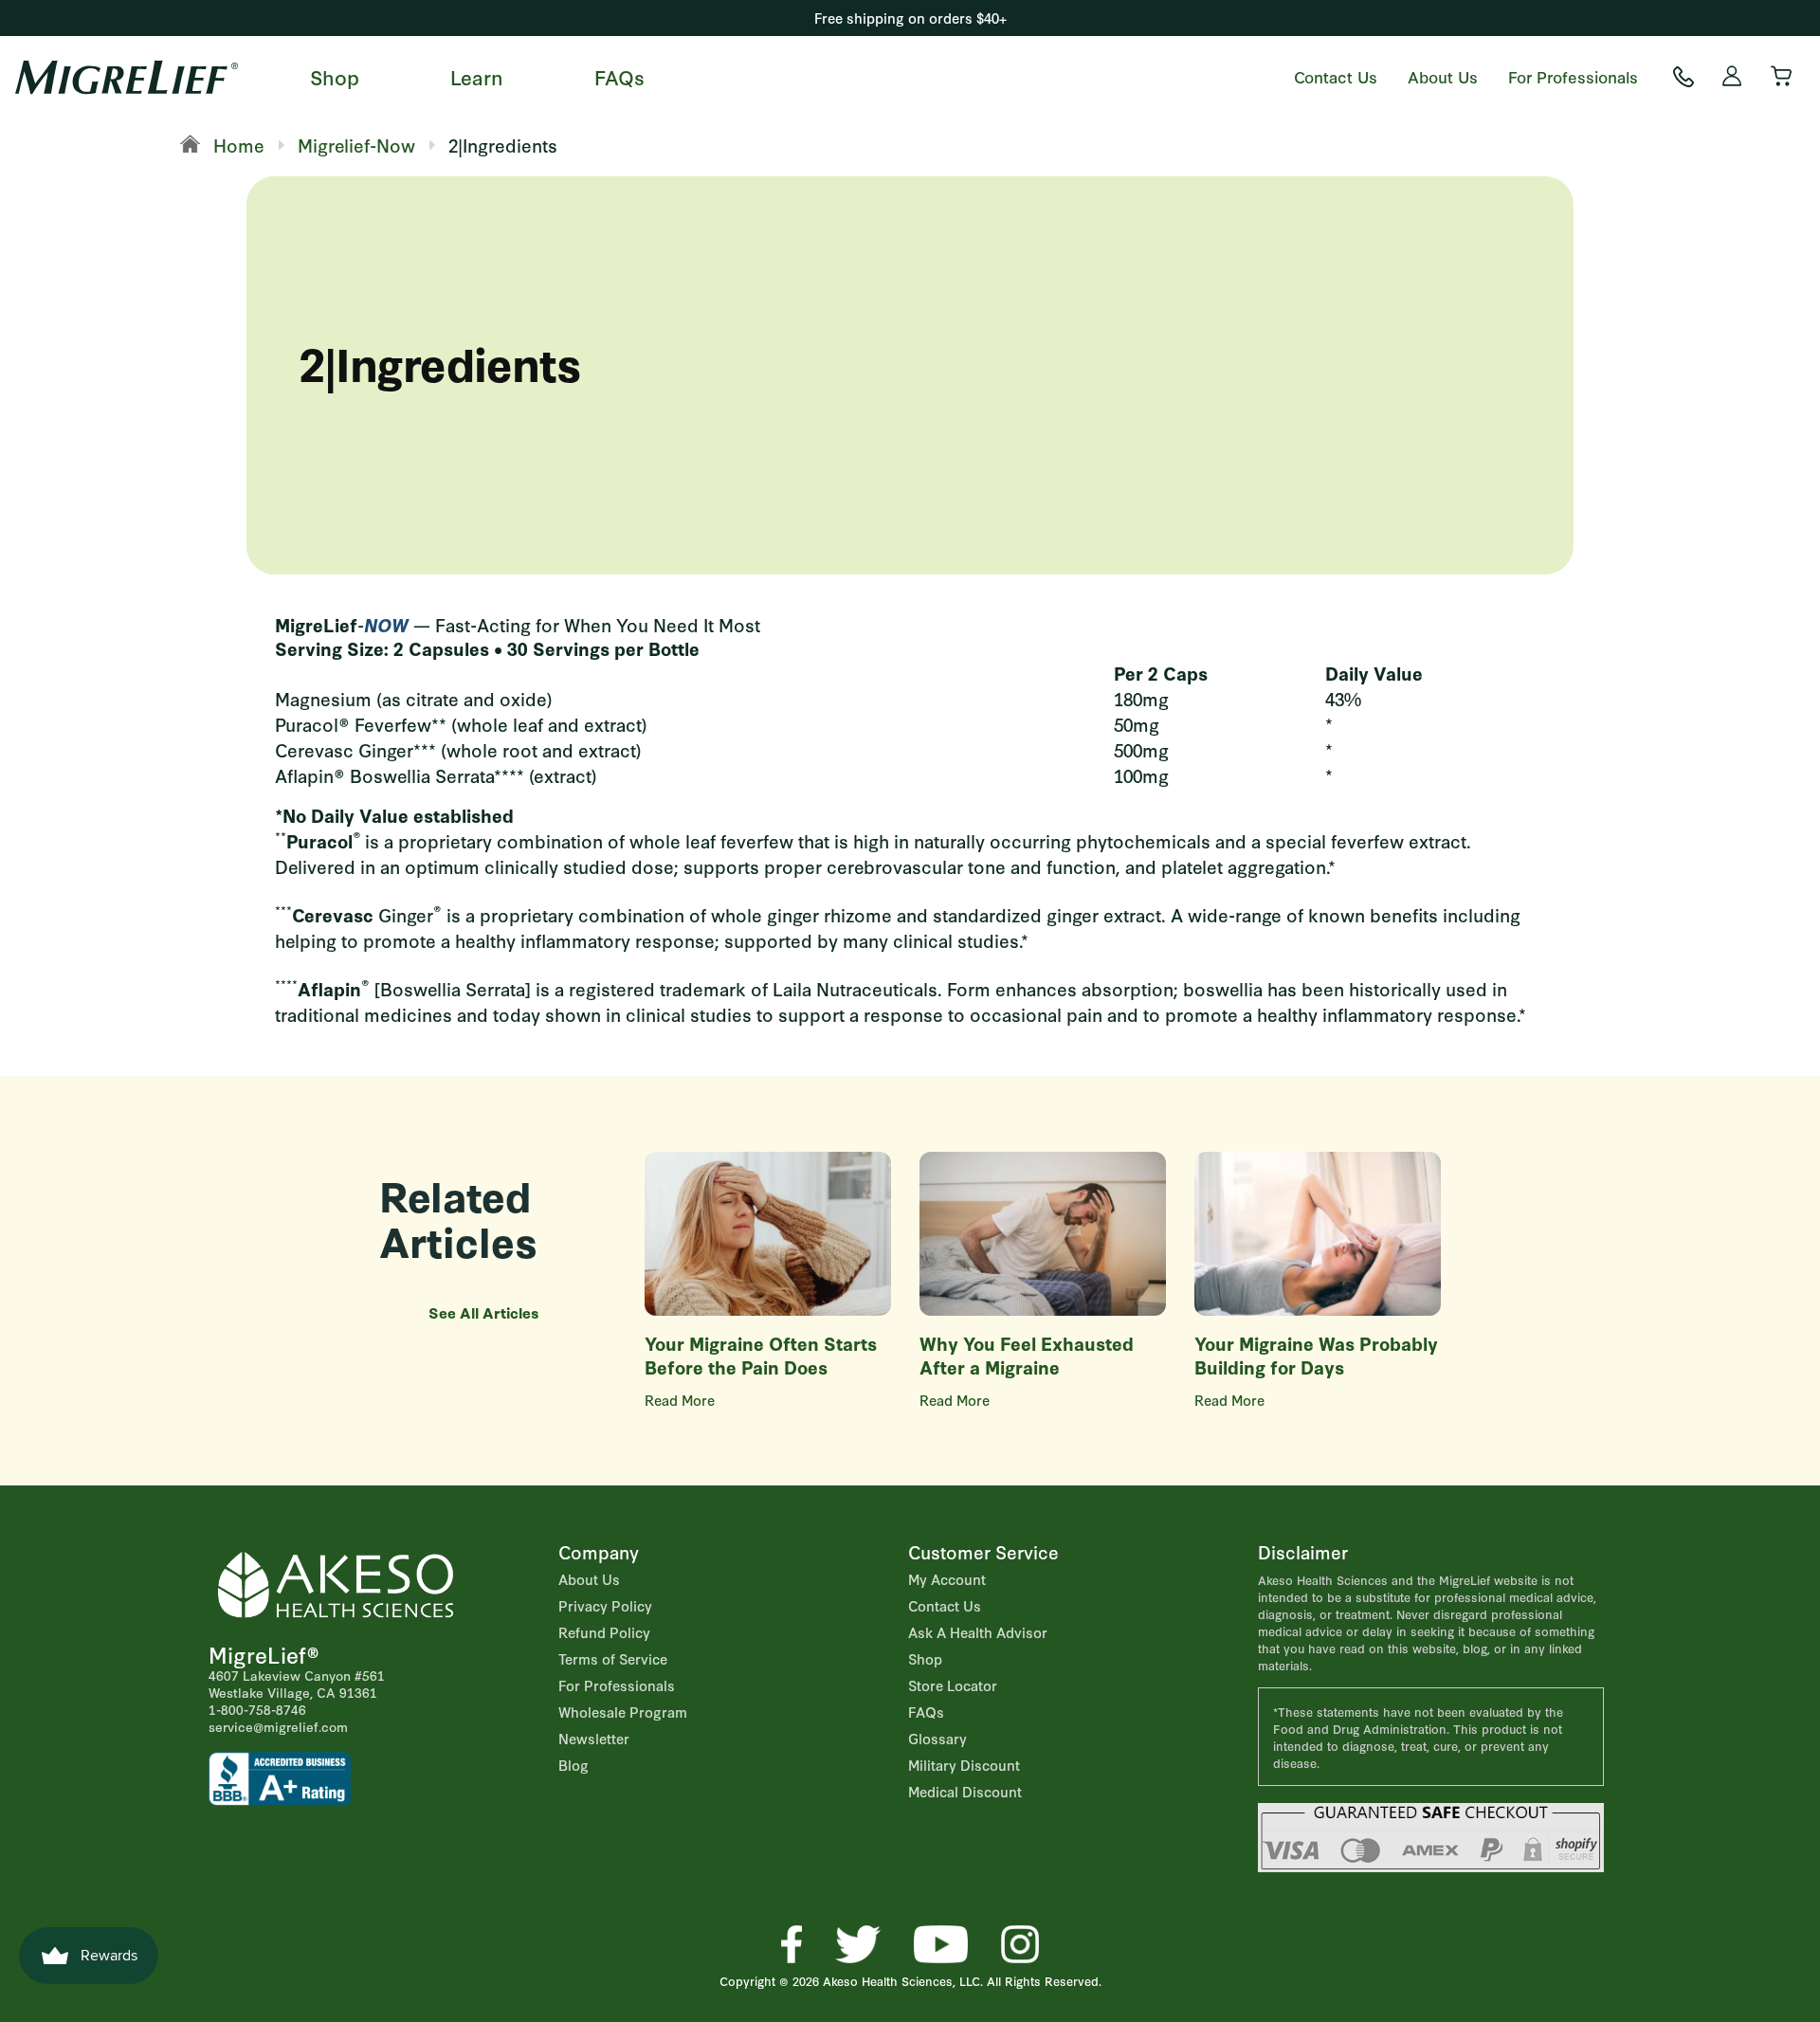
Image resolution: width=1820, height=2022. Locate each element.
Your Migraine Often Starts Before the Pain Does (761, 1355)
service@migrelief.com (278, 1726)
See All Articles (484, 1312)
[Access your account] (1733, 77)
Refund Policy (604, 1632)
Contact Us (1336, 76)
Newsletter (594, 1738)
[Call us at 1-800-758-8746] (1683, 77)
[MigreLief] (127, 77)
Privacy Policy (605, 1605)
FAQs (619, 76)
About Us (1443, 76)
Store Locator (953, 1685)
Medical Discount (965, 1791)
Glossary (937, 1738)
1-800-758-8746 (257, 1709)
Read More (680, 1400)
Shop (335, 76)
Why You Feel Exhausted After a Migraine (1027, 1355)
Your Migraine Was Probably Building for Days (1316, 1355)
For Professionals (1573, 76)
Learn (477, 76)
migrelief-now (356, 145)
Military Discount (964, 1765)
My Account (947, 1579)
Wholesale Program (623, 1712)
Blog (573, 1765)
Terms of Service (613, 1658)
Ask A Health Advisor (978, 1632)
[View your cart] (1782, 77)
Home (237, 145)
